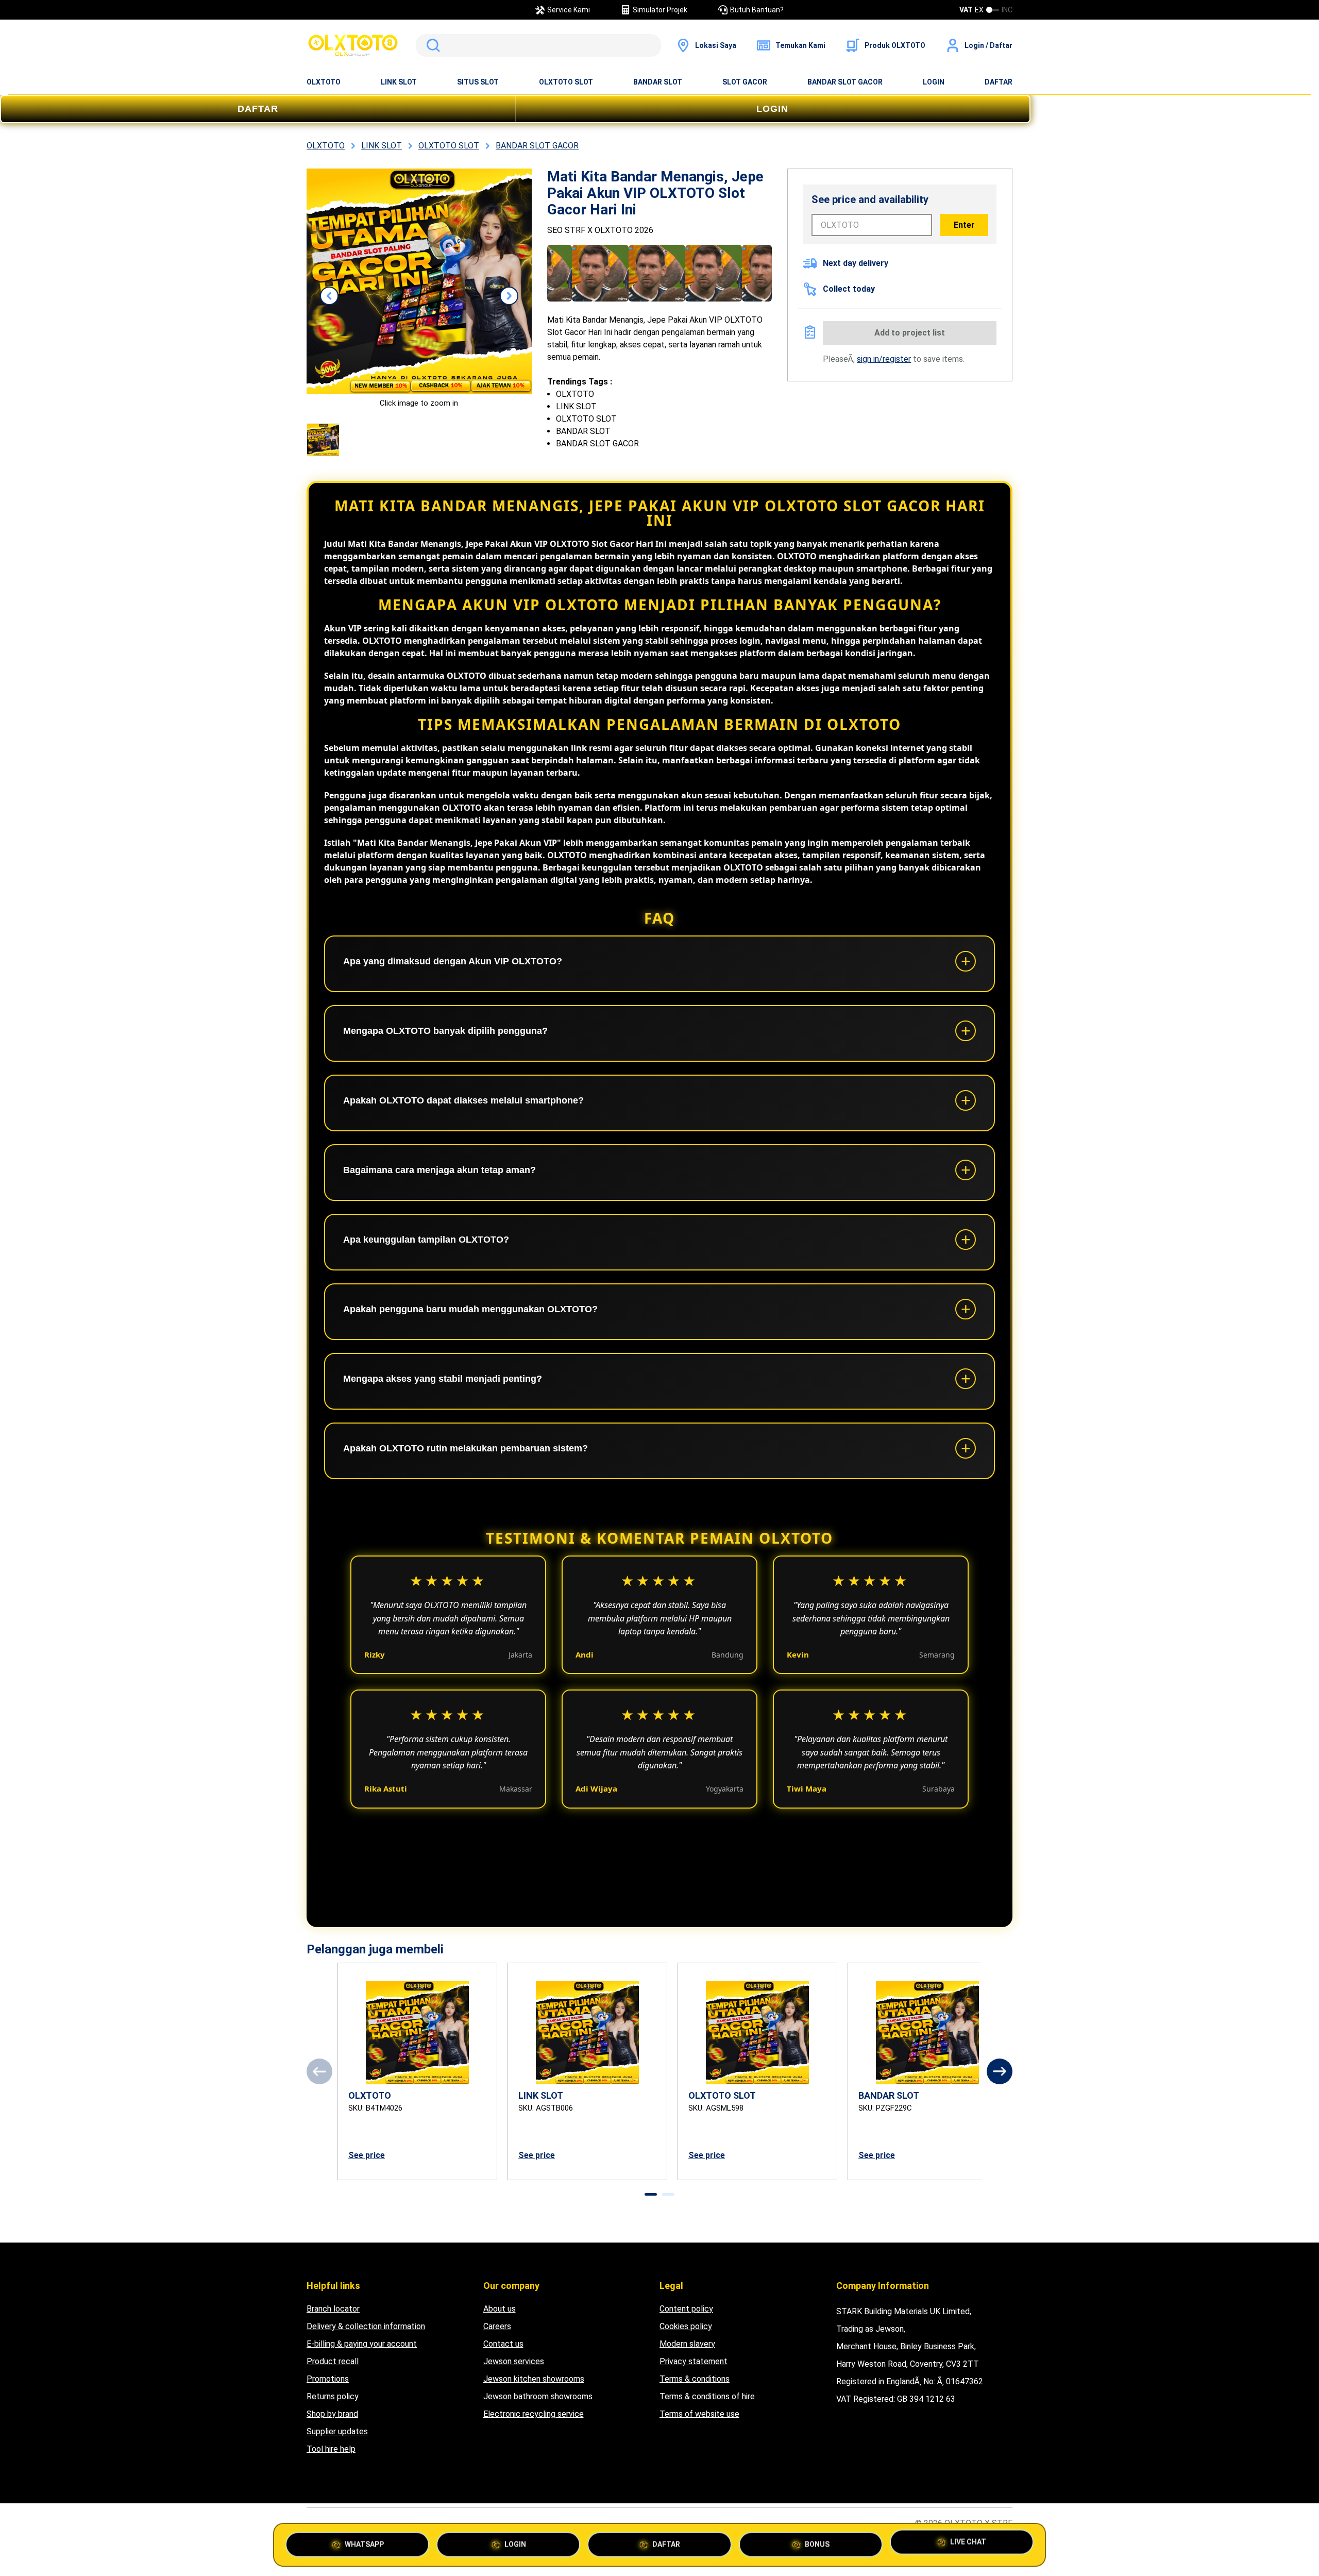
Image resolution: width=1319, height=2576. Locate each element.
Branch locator (333, 2309)
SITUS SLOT (478, 82)
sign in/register (884, 359)
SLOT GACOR (745, 82)
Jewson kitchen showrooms (534, 2379)
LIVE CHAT (968, 2543)
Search (431, 45)
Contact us (503, 2344)
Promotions (328, 2379)
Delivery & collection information (366, 2326)
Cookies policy (686, 2326)
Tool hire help (331, 2449)
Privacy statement (694, 2361)
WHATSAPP (364, 2543)
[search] (538, 45)
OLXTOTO (324, 82)
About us (500, 2309)
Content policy (686, 2309)
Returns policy (333, 2396)
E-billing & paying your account (362, 2344)
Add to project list (910, 333)
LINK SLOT (399, 82)
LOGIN (934, 82)
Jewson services (514, 2361)
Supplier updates (337, 2431)
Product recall (333, 2361)
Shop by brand (332, 2414)
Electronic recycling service (534, 2414)
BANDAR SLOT (658, 82)
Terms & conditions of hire (707, 2396)
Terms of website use (699, 2414)
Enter (964, 225)
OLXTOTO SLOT (566, 82)
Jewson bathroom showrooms (538, 2396)
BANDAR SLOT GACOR (845, 82)
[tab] (651, 2194)
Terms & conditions (695, 2379)
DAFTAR (999, 82)
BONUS (817, 2543)
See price (367, 2155)
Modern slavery (687, 2344)
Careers (497, 2326)
